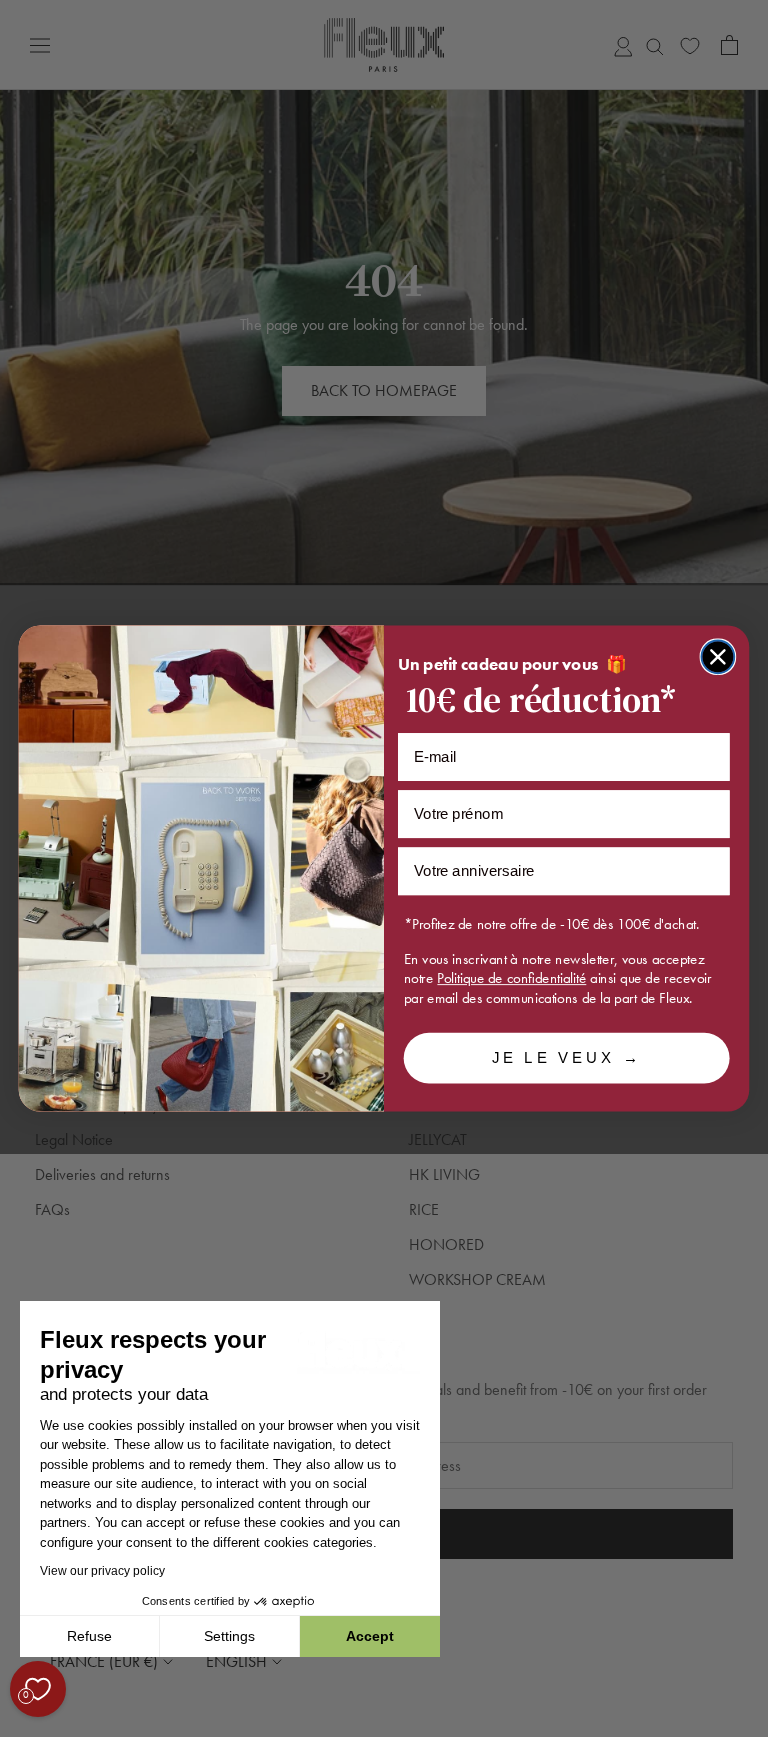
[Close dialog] (718, 656)
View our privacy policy (102, 1571)
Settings (229, 1636)
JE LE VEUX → (567, 1058)
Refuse (89, 1636)
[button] (19, 1726)
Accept (370, 1636)
